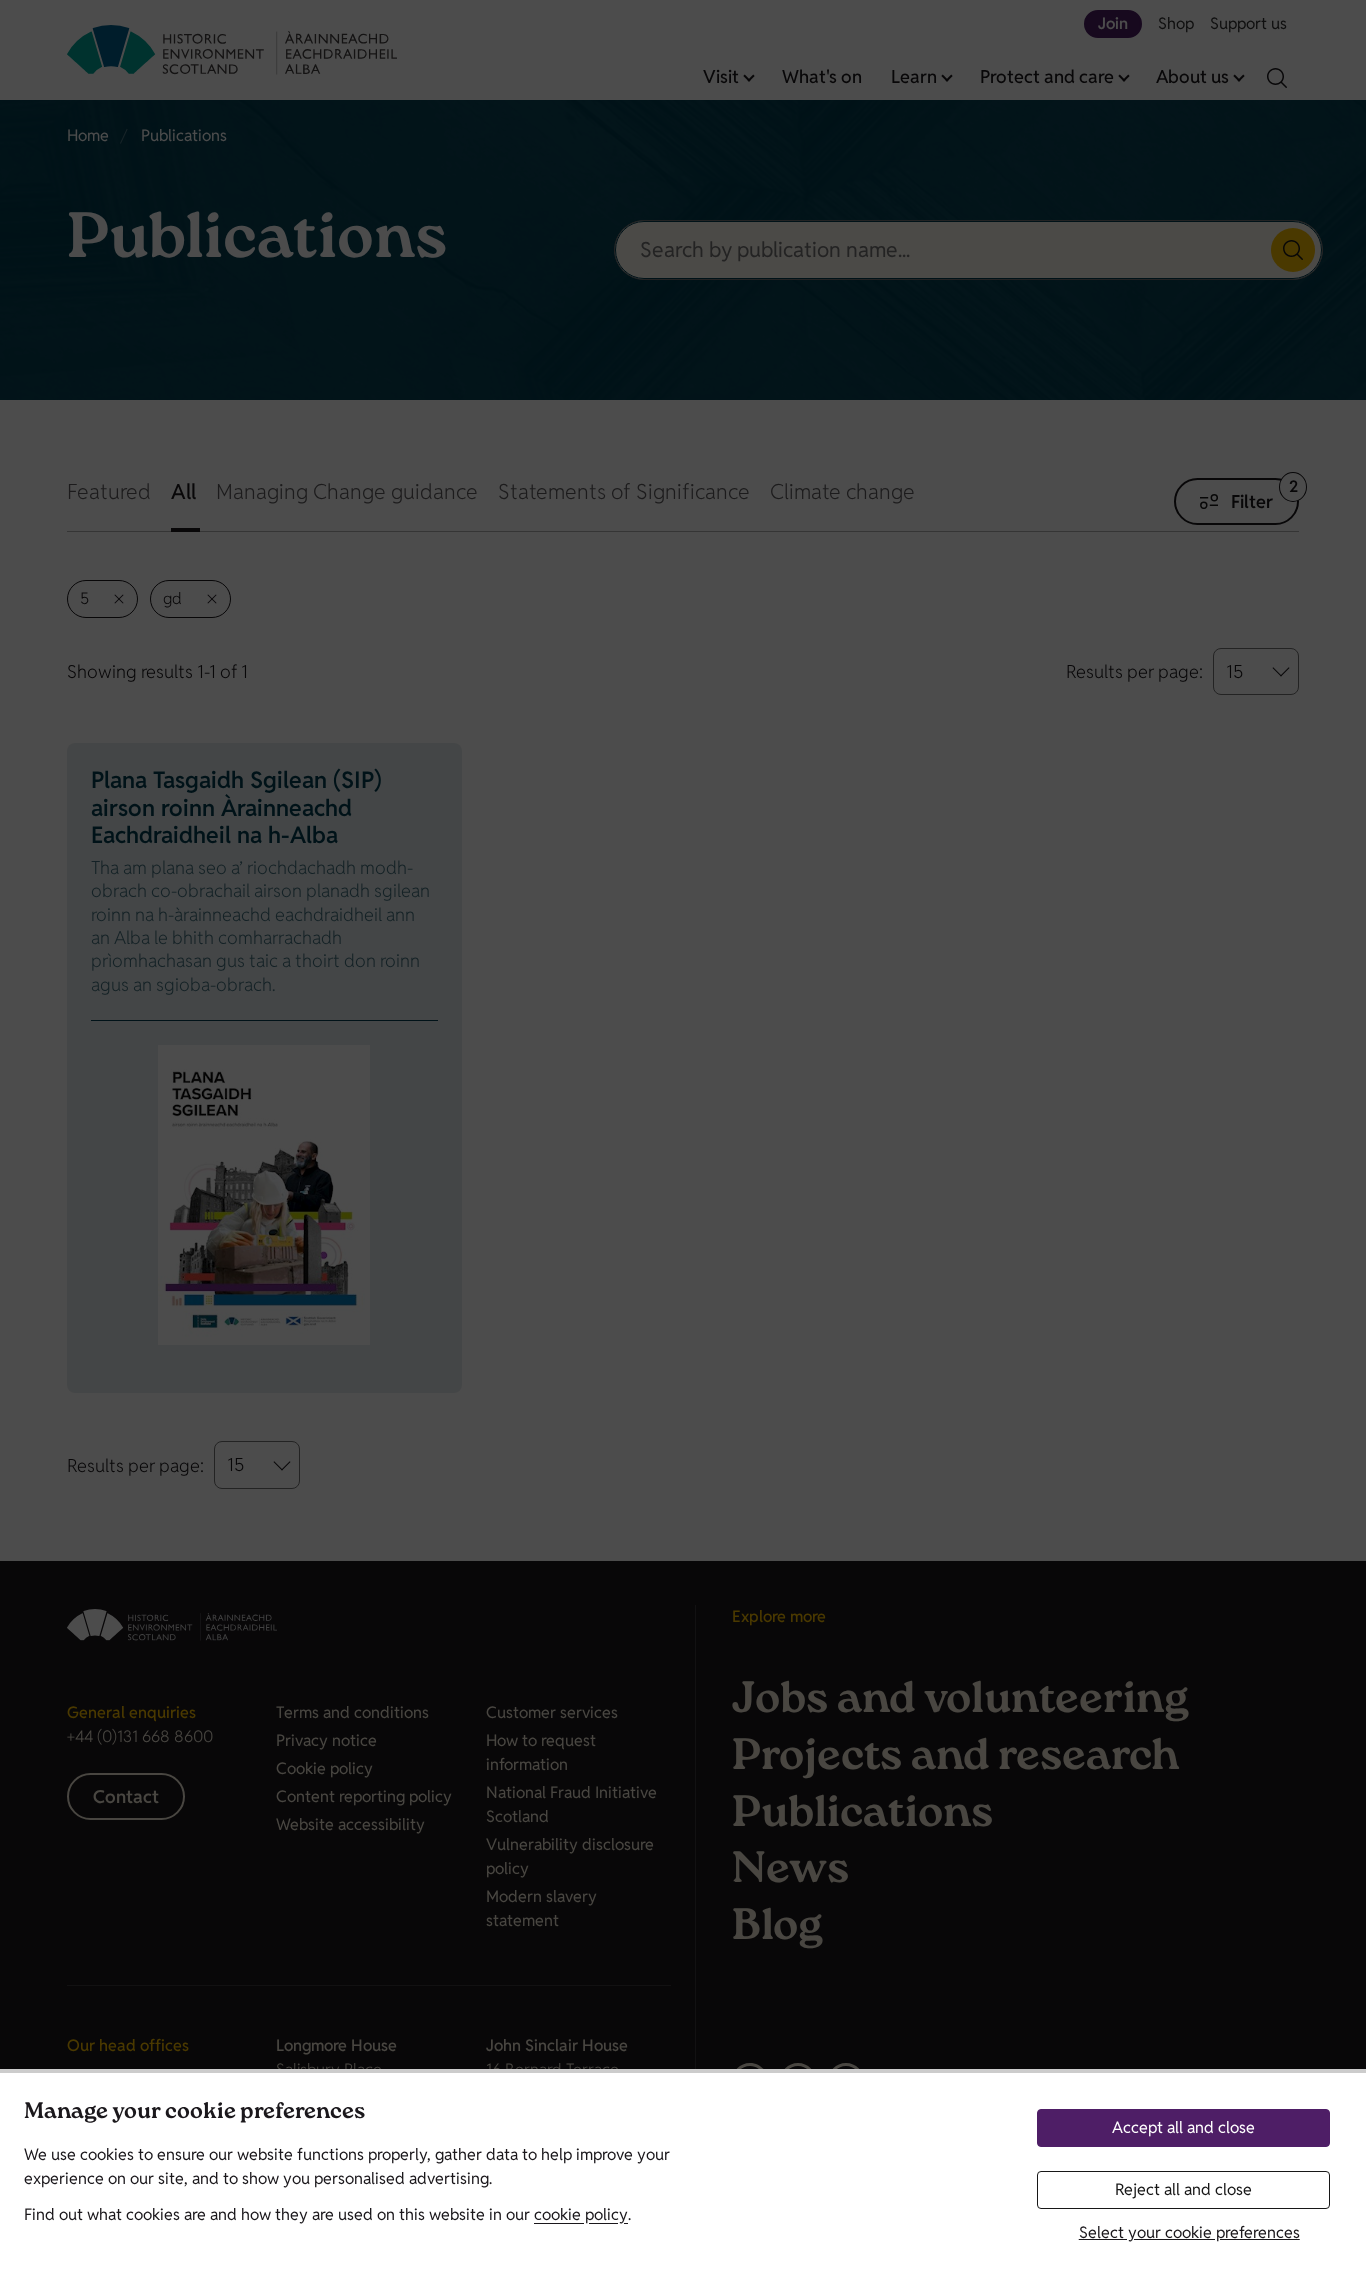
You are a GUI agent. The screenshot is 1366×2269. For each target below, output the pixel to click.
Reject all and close (1183, 2189)
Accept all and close (1183, 2127)
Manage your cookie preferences (194, 2113)
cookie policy (581, 2214)
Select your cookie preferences (1189, 2232)
